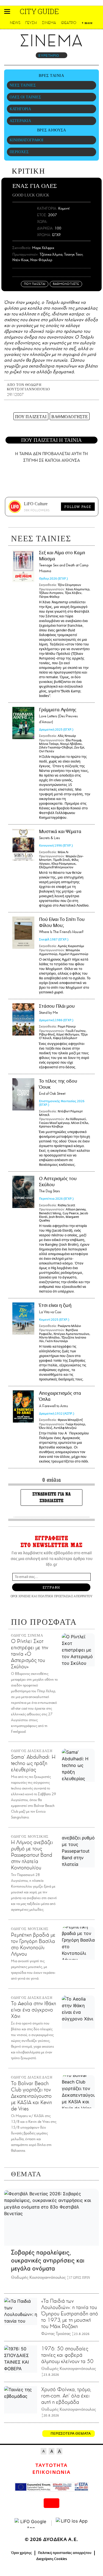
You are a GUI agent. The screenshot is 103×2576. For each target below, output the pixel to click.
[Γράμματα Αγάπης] (23, 723)
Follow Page (78, 507)
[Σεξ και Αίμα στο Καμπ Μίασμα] (23, 566)
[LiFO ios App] (72, 2523)
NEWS (15, 23)
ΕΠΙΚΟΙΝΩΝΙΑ (51, 2472)
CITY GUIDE (39, 11)
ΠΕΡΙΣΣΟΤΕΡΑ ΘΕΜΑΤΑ (71, 2434)
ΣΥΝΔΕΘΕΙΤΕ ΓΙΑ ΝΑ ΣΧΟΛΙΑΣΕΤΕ (52, 1497)
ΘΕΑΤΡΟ (69, 23)
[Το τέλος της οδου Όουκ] (23, 1094)
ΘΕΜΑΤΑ (26, 2174)
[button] (7, 11)
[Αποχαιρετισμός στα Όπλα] (23, 1406)
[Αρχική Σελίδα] (16, 11)
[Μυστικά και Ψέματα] (23, 845)
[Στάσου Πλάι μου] (23, 1019)
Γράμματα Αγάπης (58, 716)
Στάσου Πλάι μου (57, 1009)
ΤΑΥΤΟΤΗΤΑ (51, 2466)
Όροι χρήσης (22, 2553)
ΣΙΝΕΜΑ (49, 23)
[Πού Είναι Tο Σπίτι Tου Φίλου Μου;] (23, 933)
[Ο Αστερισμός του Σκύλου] (23, 1192)
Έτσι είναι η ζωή (55, 1309)
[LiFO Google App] (31, 2523)
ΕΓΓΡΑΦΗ (51, 1587)
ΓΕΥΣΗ (31, 23)
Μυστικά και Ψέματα (60, 835)
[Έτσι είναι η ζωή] (23, 1319)
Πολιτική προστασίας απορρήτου (65, 2553)
